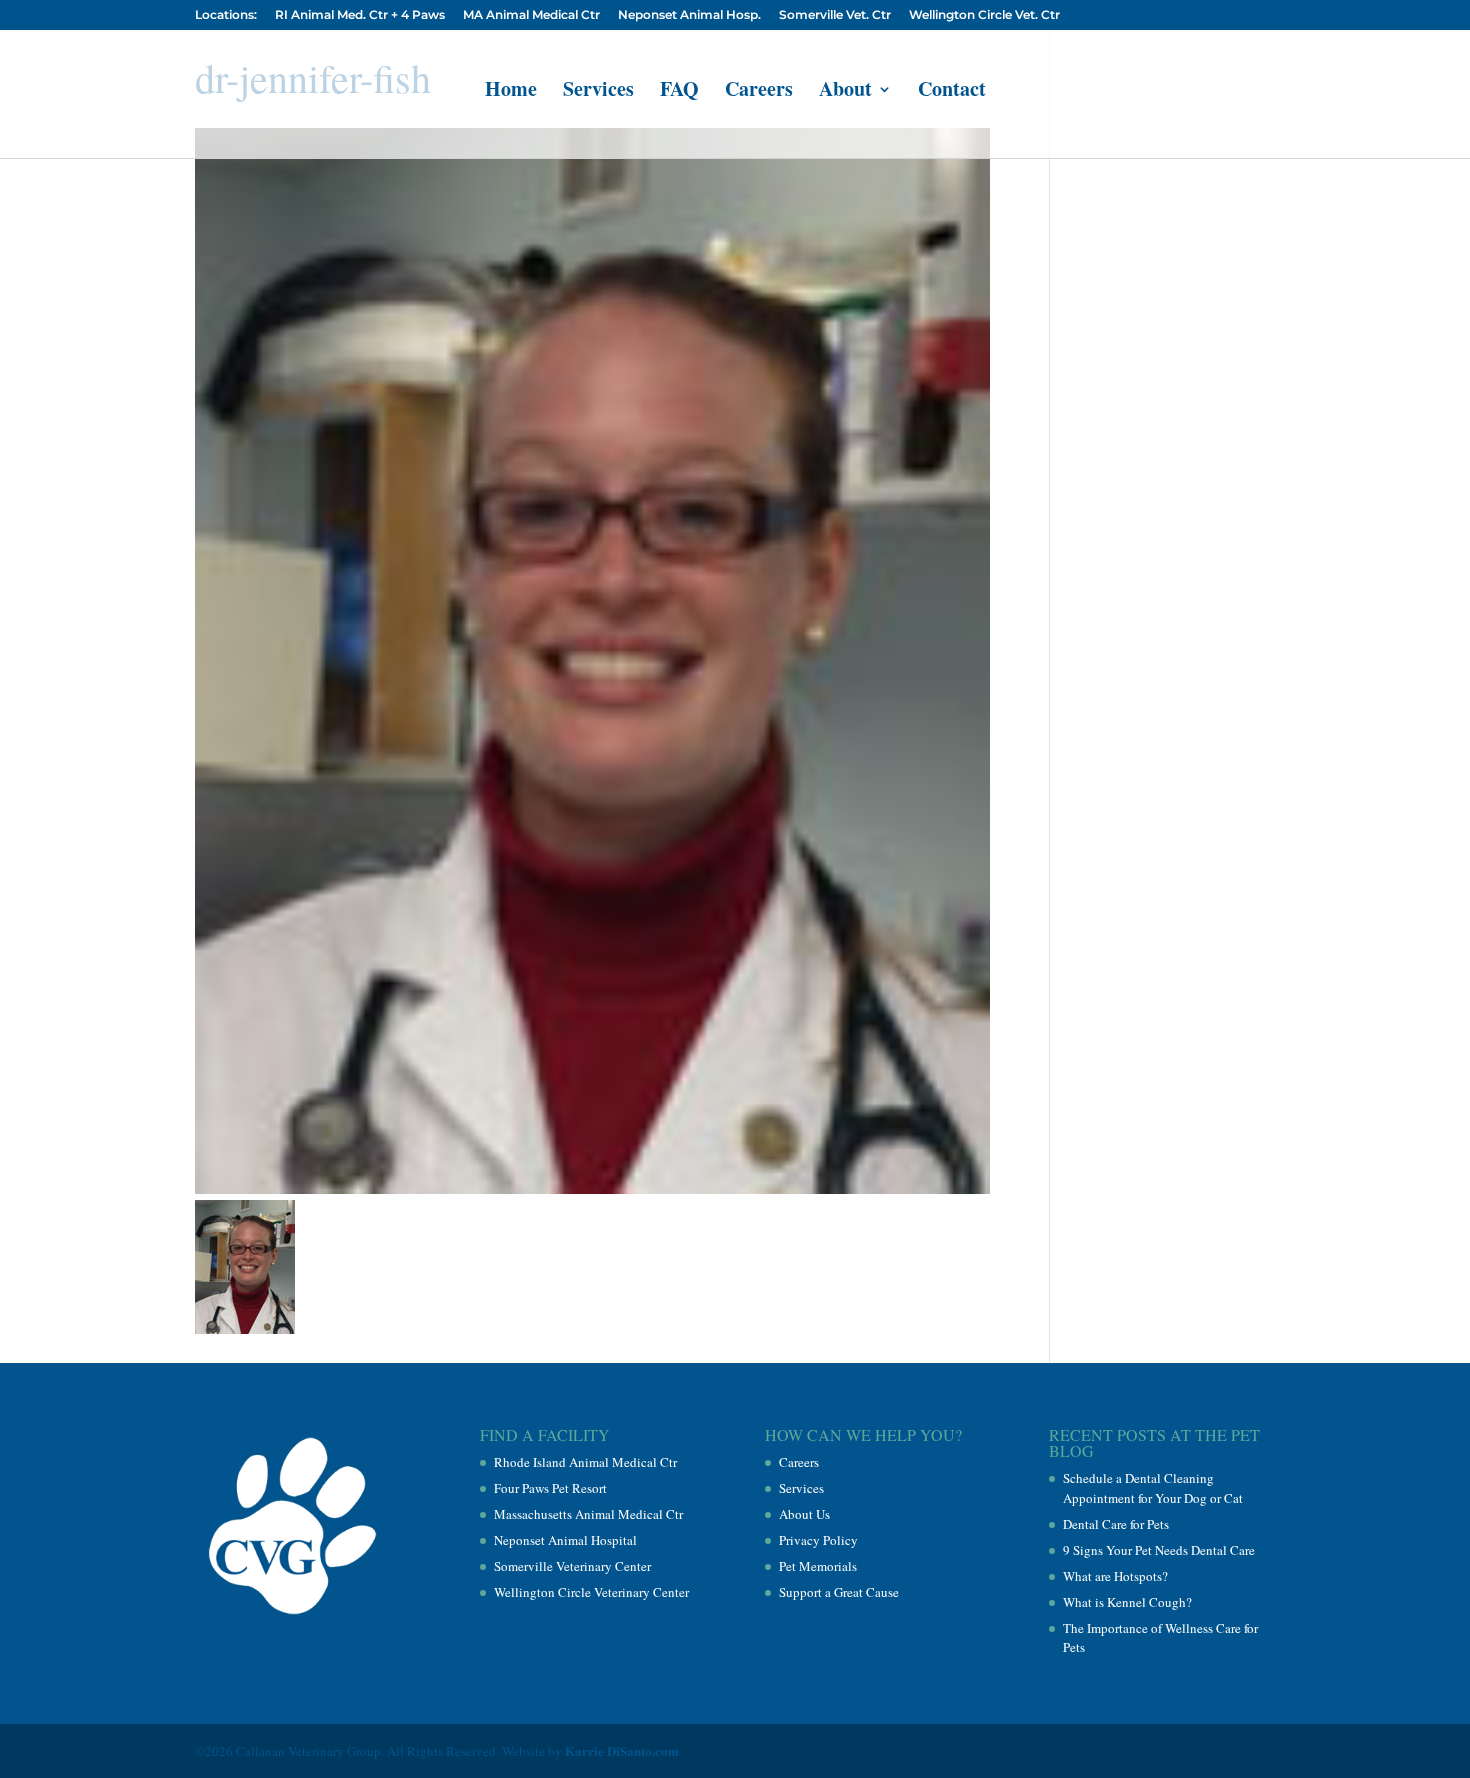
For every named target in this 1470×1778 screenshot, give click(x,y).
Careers (759, 92)
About (845, 92)
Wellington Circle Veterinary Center (591, 1592)
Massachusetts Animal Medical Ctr (588, 1514)
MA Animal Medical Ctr (531, 15)
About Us (804, 1514)
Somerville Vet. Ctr (835, 15)
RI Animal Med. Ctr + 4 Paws (360, 15)
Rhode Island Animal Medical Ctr (585, 1462)
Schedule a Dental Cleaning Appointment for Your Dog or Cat (1153, 1488)
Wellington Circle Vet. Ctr (984, 15)
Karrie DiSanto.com (622, 1750)
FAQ (679, 92)
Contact (952, 92)
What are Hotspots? (1115, 1576)
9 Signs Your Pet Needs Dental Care (1159, 1550)
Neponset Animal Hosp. (689, 15)
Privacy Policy (818, 1540)
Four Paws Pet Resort (550, 1488)
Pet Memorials (818, 1566)
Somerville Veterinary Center (572, 1566)
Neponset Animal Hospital (565, 1540)
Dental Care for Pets (1116, 1524)
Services (598, 92)
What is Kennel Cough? (1127, 1602)
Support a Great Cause (839, 1592)
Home (511, 92)
